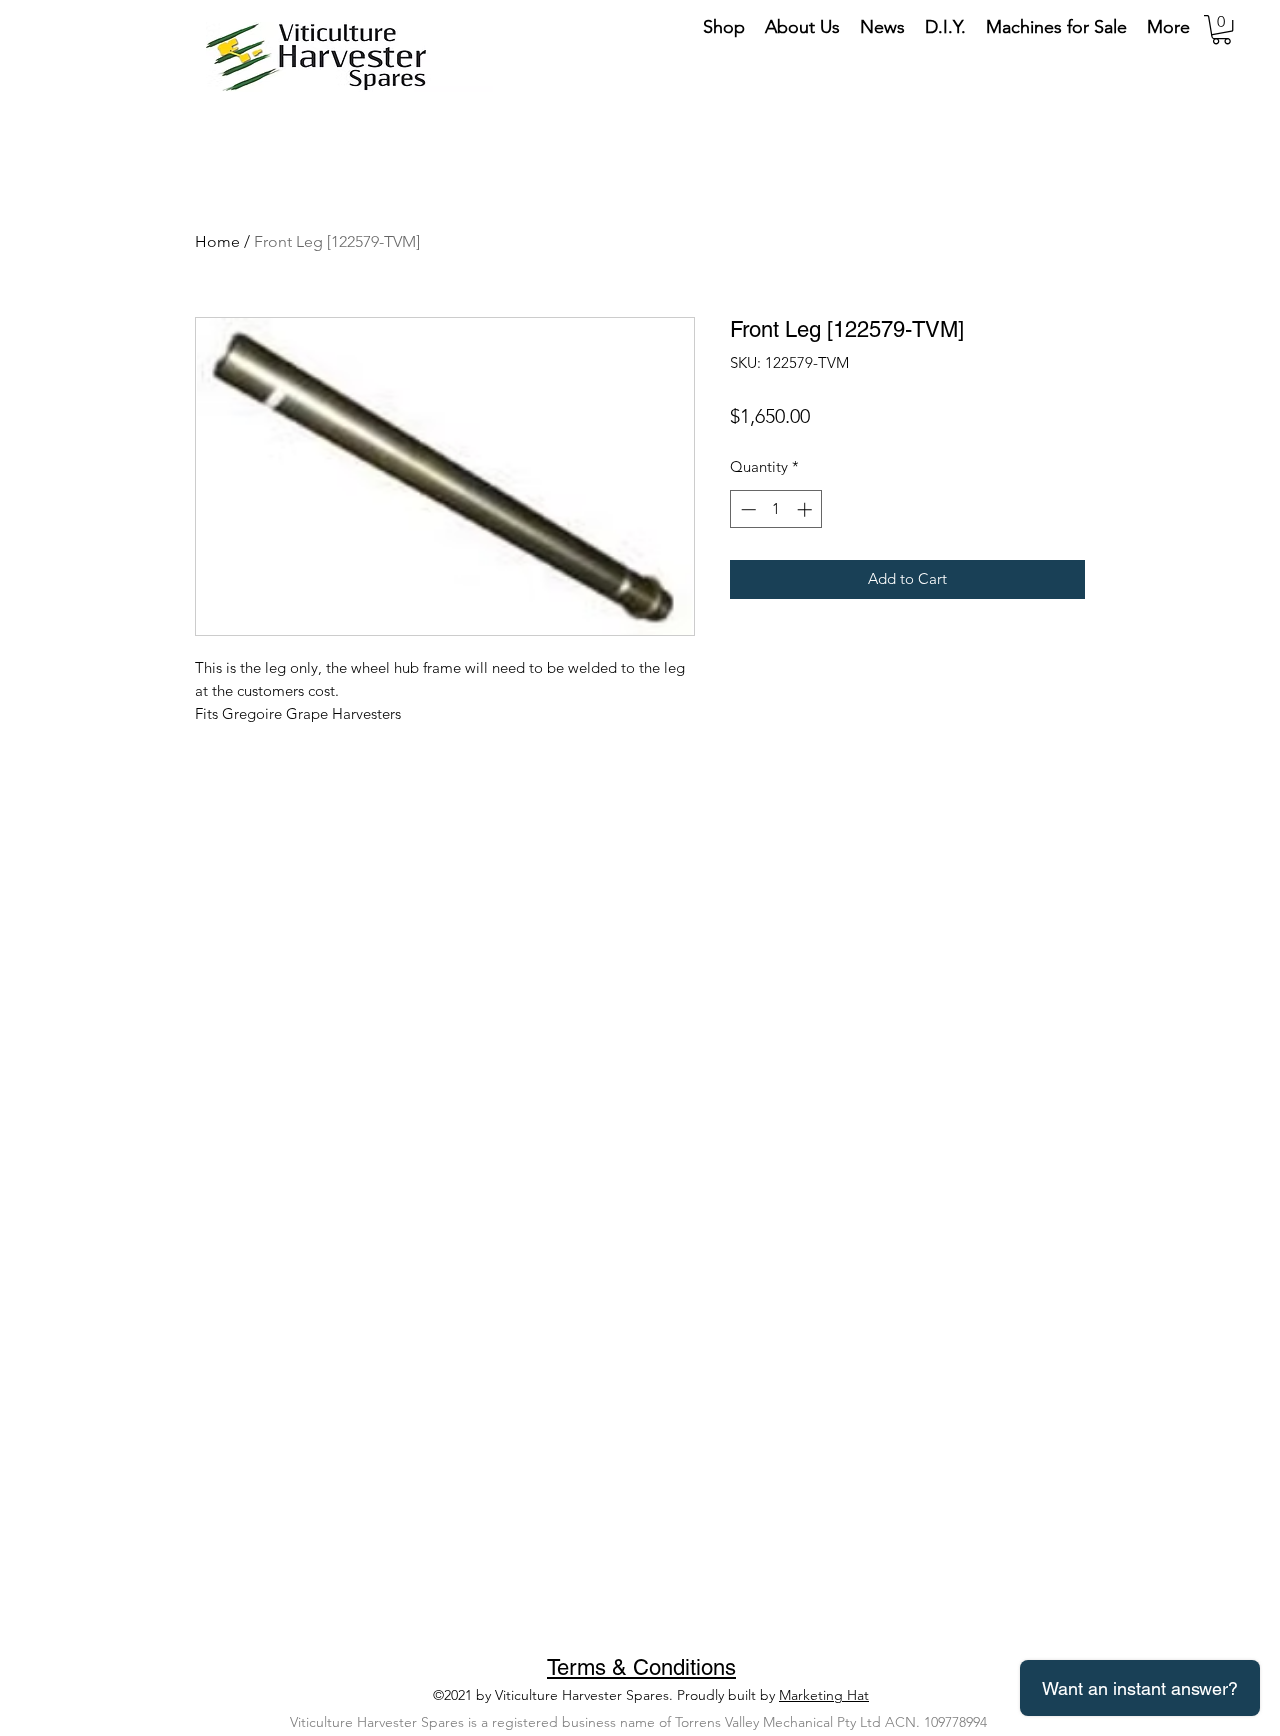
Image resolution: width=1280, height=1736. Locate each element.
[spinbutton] (776, 509)
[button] (1221, 29)
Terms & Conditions (641, 1667)
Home (217, 241)
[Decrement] (746, 509)
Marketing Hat (824, 1695)
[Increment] (806, 509)
